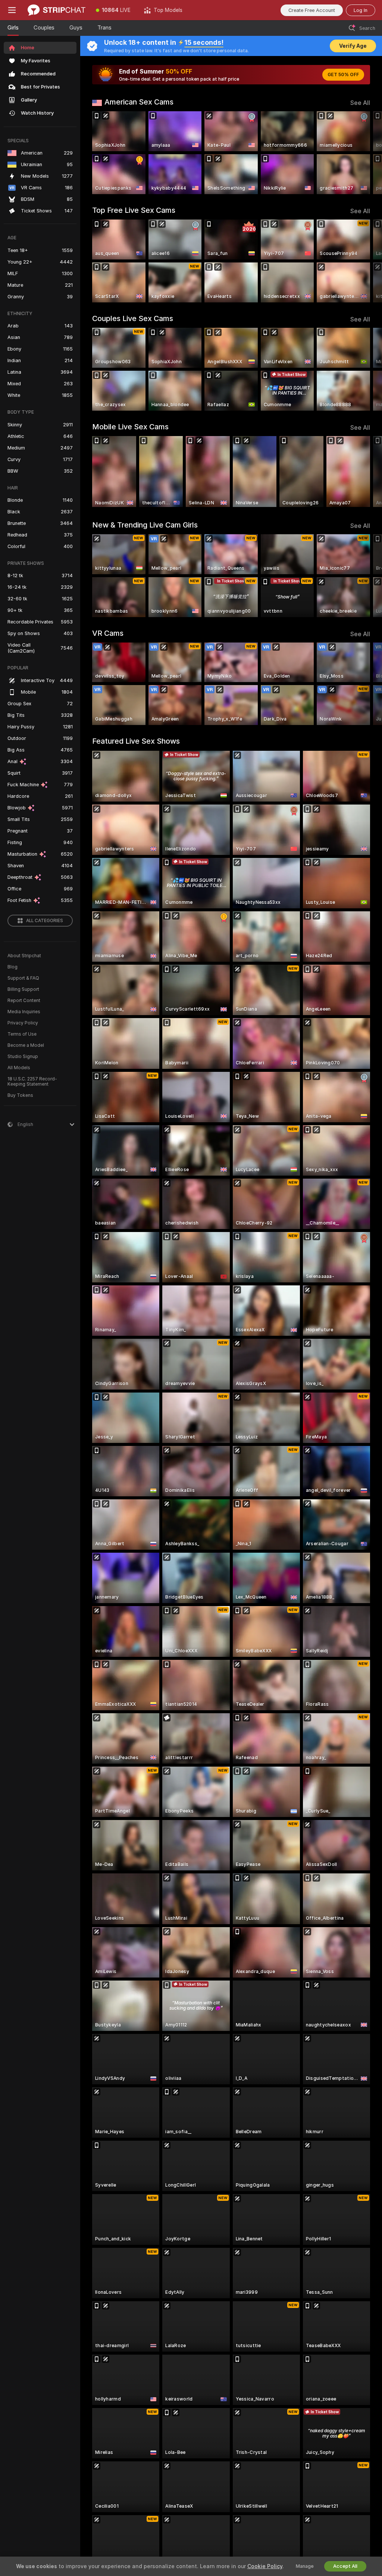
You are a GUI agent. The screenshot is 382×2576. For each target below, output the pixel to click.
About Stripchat (24, 956)
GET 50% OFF (343, 75)
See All (360, 103)
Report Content (24, 1001)
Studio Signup (23, 1057)
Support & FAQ (23, 978)
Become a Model (26, 1045)
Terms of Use (22, 1034)
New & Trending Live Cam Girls (145, 525)
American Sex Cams (139, 102)
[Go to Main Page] (57, 10)
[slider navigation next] (367, 153)
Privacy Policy (23, 1023)
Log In (361, 10)
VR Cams (108, 633)
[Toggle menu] (12, 10)
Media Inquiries (24, 1012)
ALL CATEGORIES (45, 921)
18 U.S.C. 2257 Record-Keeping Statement (32, 1082)
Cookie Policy (265, 2566)
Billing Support (23, 989)
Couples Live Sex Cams (133, 318)
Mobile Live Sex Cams (130, 427)
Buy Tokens (20, 1095)
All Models (19, 1068)
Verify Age (353, 46)
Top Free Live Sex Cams (134, 210)
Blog (12, 967)
